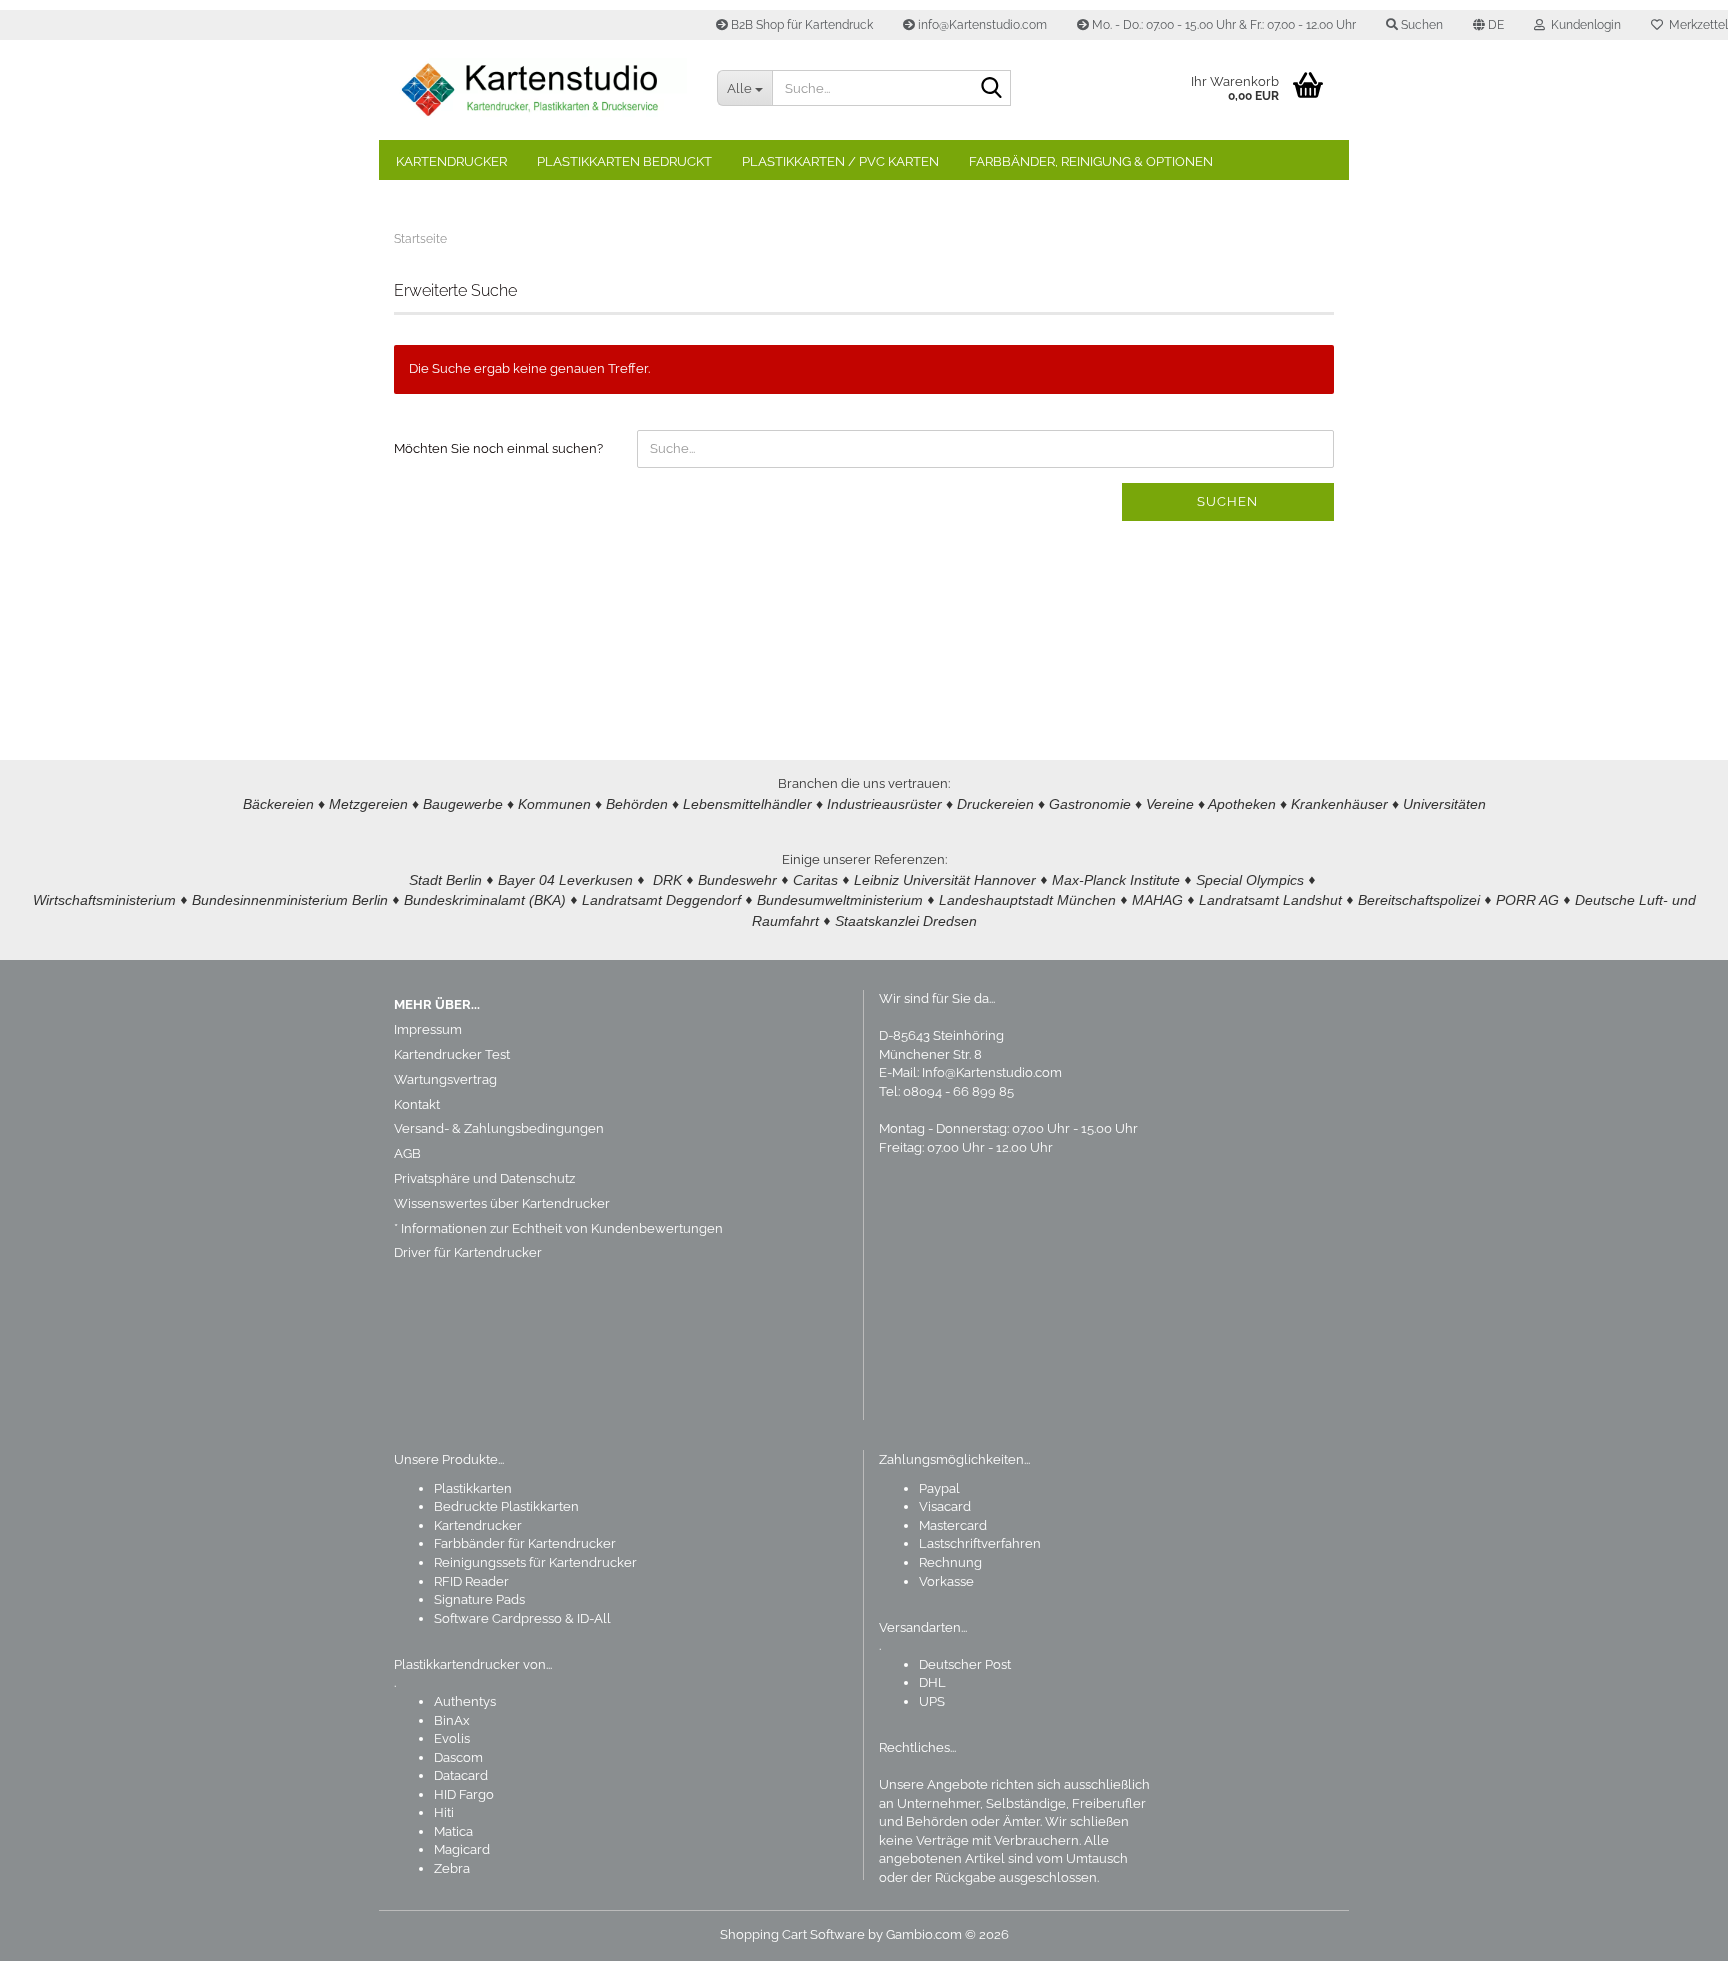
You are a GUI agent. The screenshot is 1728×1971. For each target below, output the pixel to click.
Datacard (461, 1775)
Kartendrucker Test (452, 1054)
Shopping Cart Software (792, 1934)
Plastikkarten (473, 1488)
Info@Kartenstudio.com (992, 1072)
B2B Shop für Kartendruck (800, 25)
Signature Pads (479, 1599)
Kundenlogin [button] (1583, 25)
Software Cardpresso (498, 1618)
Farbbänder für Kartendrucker (525, 1543)
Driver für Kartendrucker (468, 1252)
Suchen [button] (1420, 25)
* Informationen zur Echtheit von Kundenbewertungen (558, 1228)
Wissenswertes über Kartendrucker (502, 1203)
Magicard (462, 1849)
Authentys (465, 1701)
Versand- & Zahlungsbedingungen (499, 1128)
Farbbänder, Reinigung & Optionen (1091, 161)
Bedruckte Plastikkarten (506, 1506)
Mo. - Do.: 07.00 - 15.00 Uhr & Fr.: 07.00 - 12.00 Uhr (1222, 25)
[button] (1488, 25)
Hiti (444, 1812)
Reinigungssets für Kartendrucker (535, 1562)
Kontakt (417, 1104)
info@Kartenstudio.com (981, 25)
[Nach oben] (1673, 1941)
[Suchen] (992, 89)
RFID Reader (471, 1581)
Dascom (458, 1757)
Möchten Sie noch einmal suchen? (498, 448)
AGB (407, 1153)
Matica (453, 1831)
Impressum (428, 1029)
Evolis (452, 1738)
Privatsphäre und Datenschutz (484, 1178)
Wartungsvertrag (445, 1079)
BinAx (452, 1720)
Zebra (452, 1868)
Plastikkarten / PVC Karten (840, 161)
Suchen (1227, 501)
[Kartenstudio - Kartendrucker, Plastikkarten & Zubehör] (540, 90)
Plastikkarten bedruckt (624, 161)
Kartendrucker (451, 161)
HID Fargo (464, 1794)
